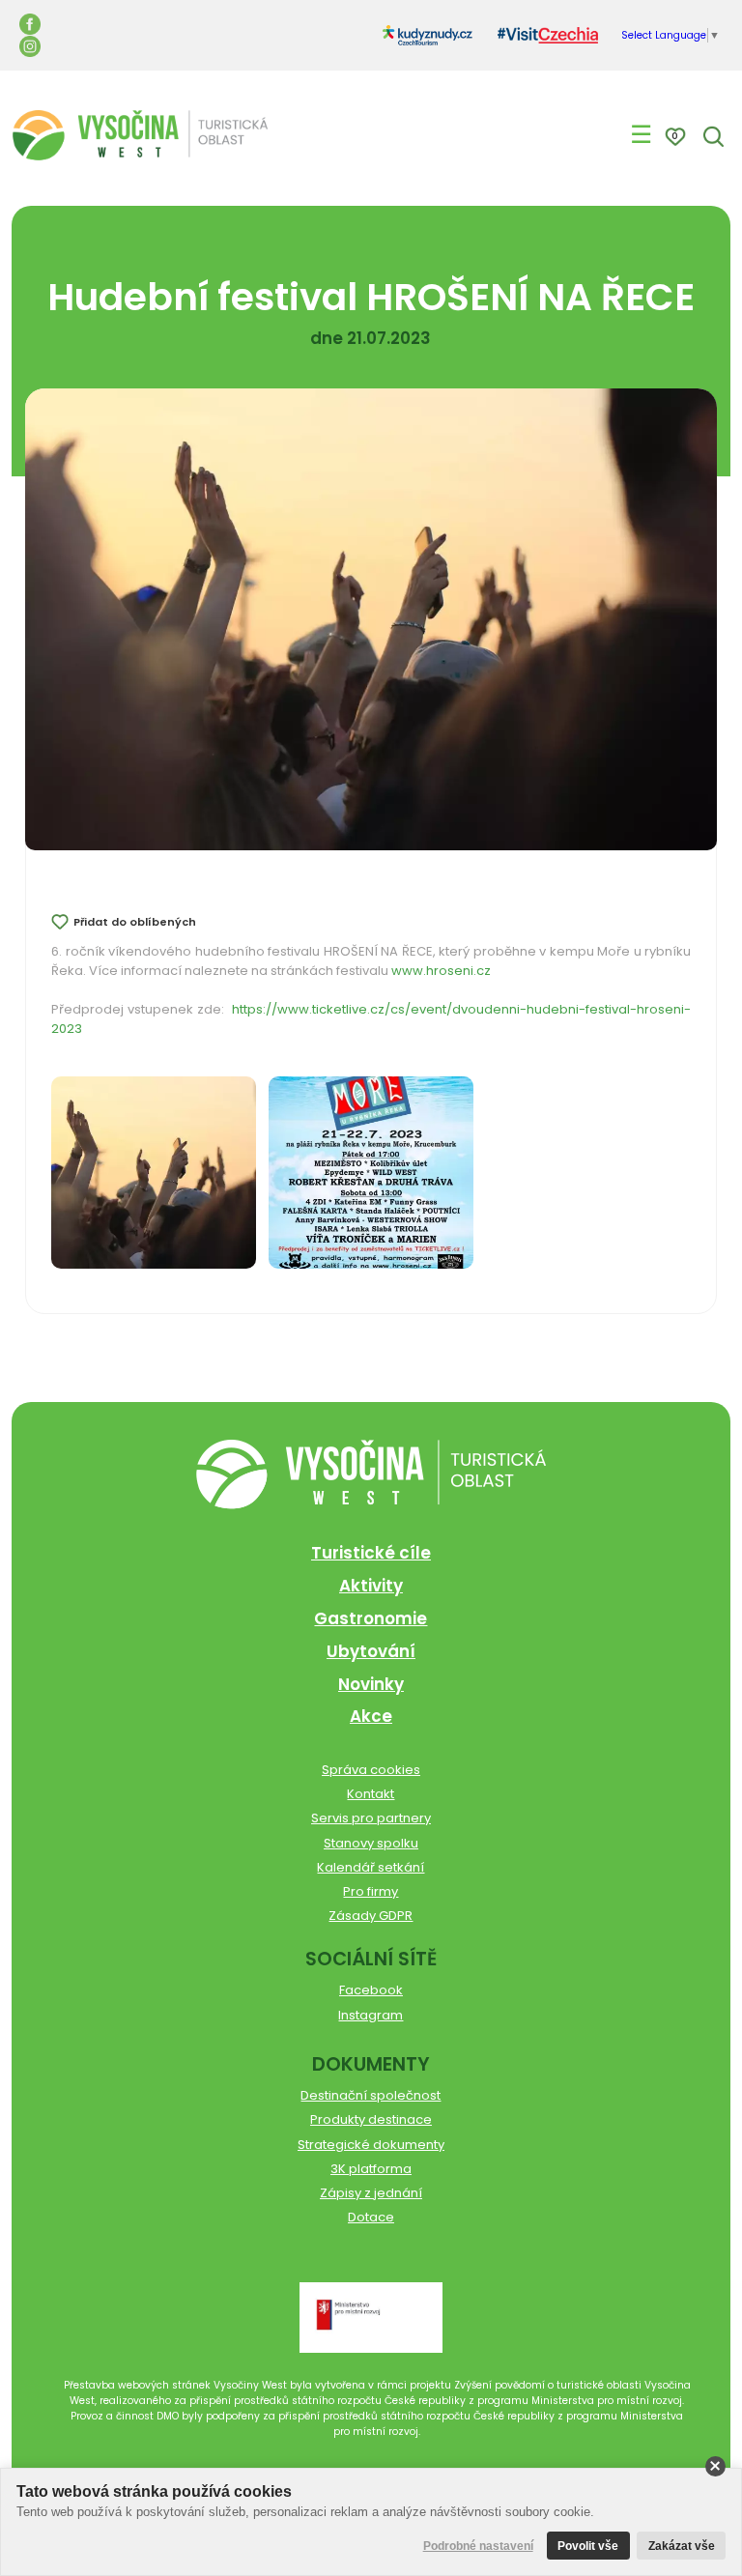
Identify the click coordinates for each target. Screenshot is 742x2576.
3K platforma (371, 2169)
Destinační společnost (371, 2095)
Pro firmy (371, 1891)
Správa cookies (371, 1770)
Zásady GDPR (371, 1916)
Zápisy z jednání (371, 2193)
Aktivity (371, 1586)
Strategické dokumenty (371, 2145)
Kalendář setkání (371, 1867)
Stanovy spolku (371, 1843)
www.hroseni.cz (441, 971)
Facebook (371, 1990)
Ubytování (371, 1651)
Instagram (371, 2015)
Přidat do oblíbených (135, 922)
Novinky (371, 1684)
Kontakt (371, 1794)
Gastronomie (371, 1618)
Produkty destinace (371, 2119)
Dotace (371, 2217)
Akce (371, 1716)
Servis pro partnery (371, 1818)
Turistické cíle (371, 1553)
